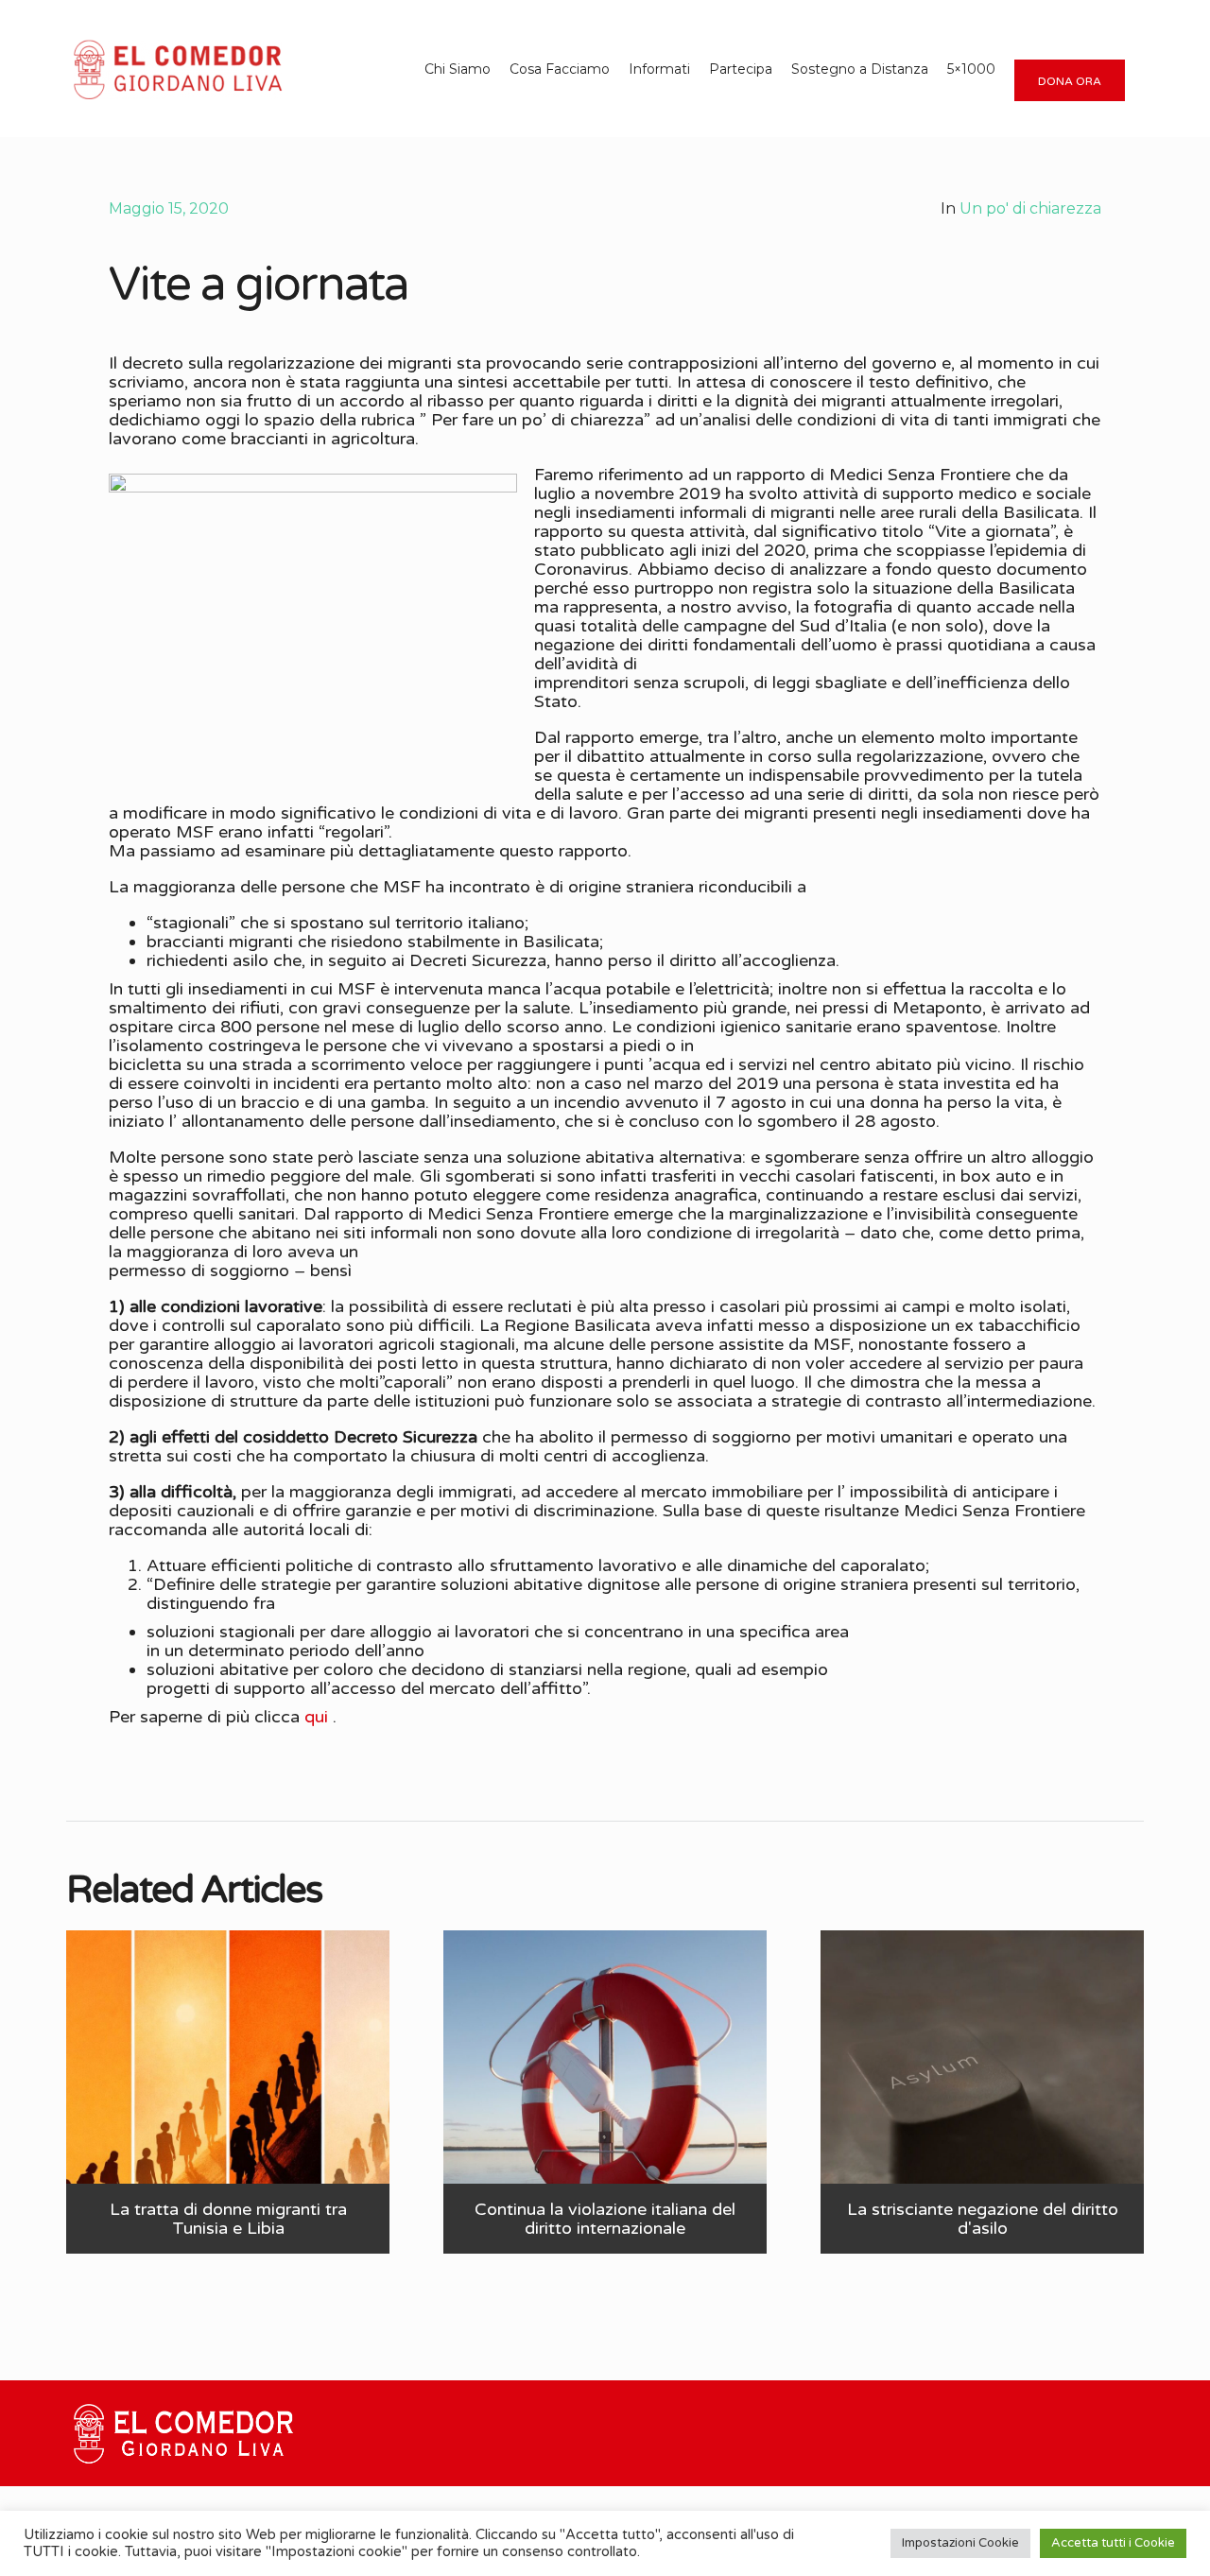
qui (316, 1717)
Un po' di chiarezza (1030, 208)
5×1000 (971, 69)
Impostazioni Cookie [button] (960, 2543)
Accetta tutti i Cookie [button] (1113, 2543)
